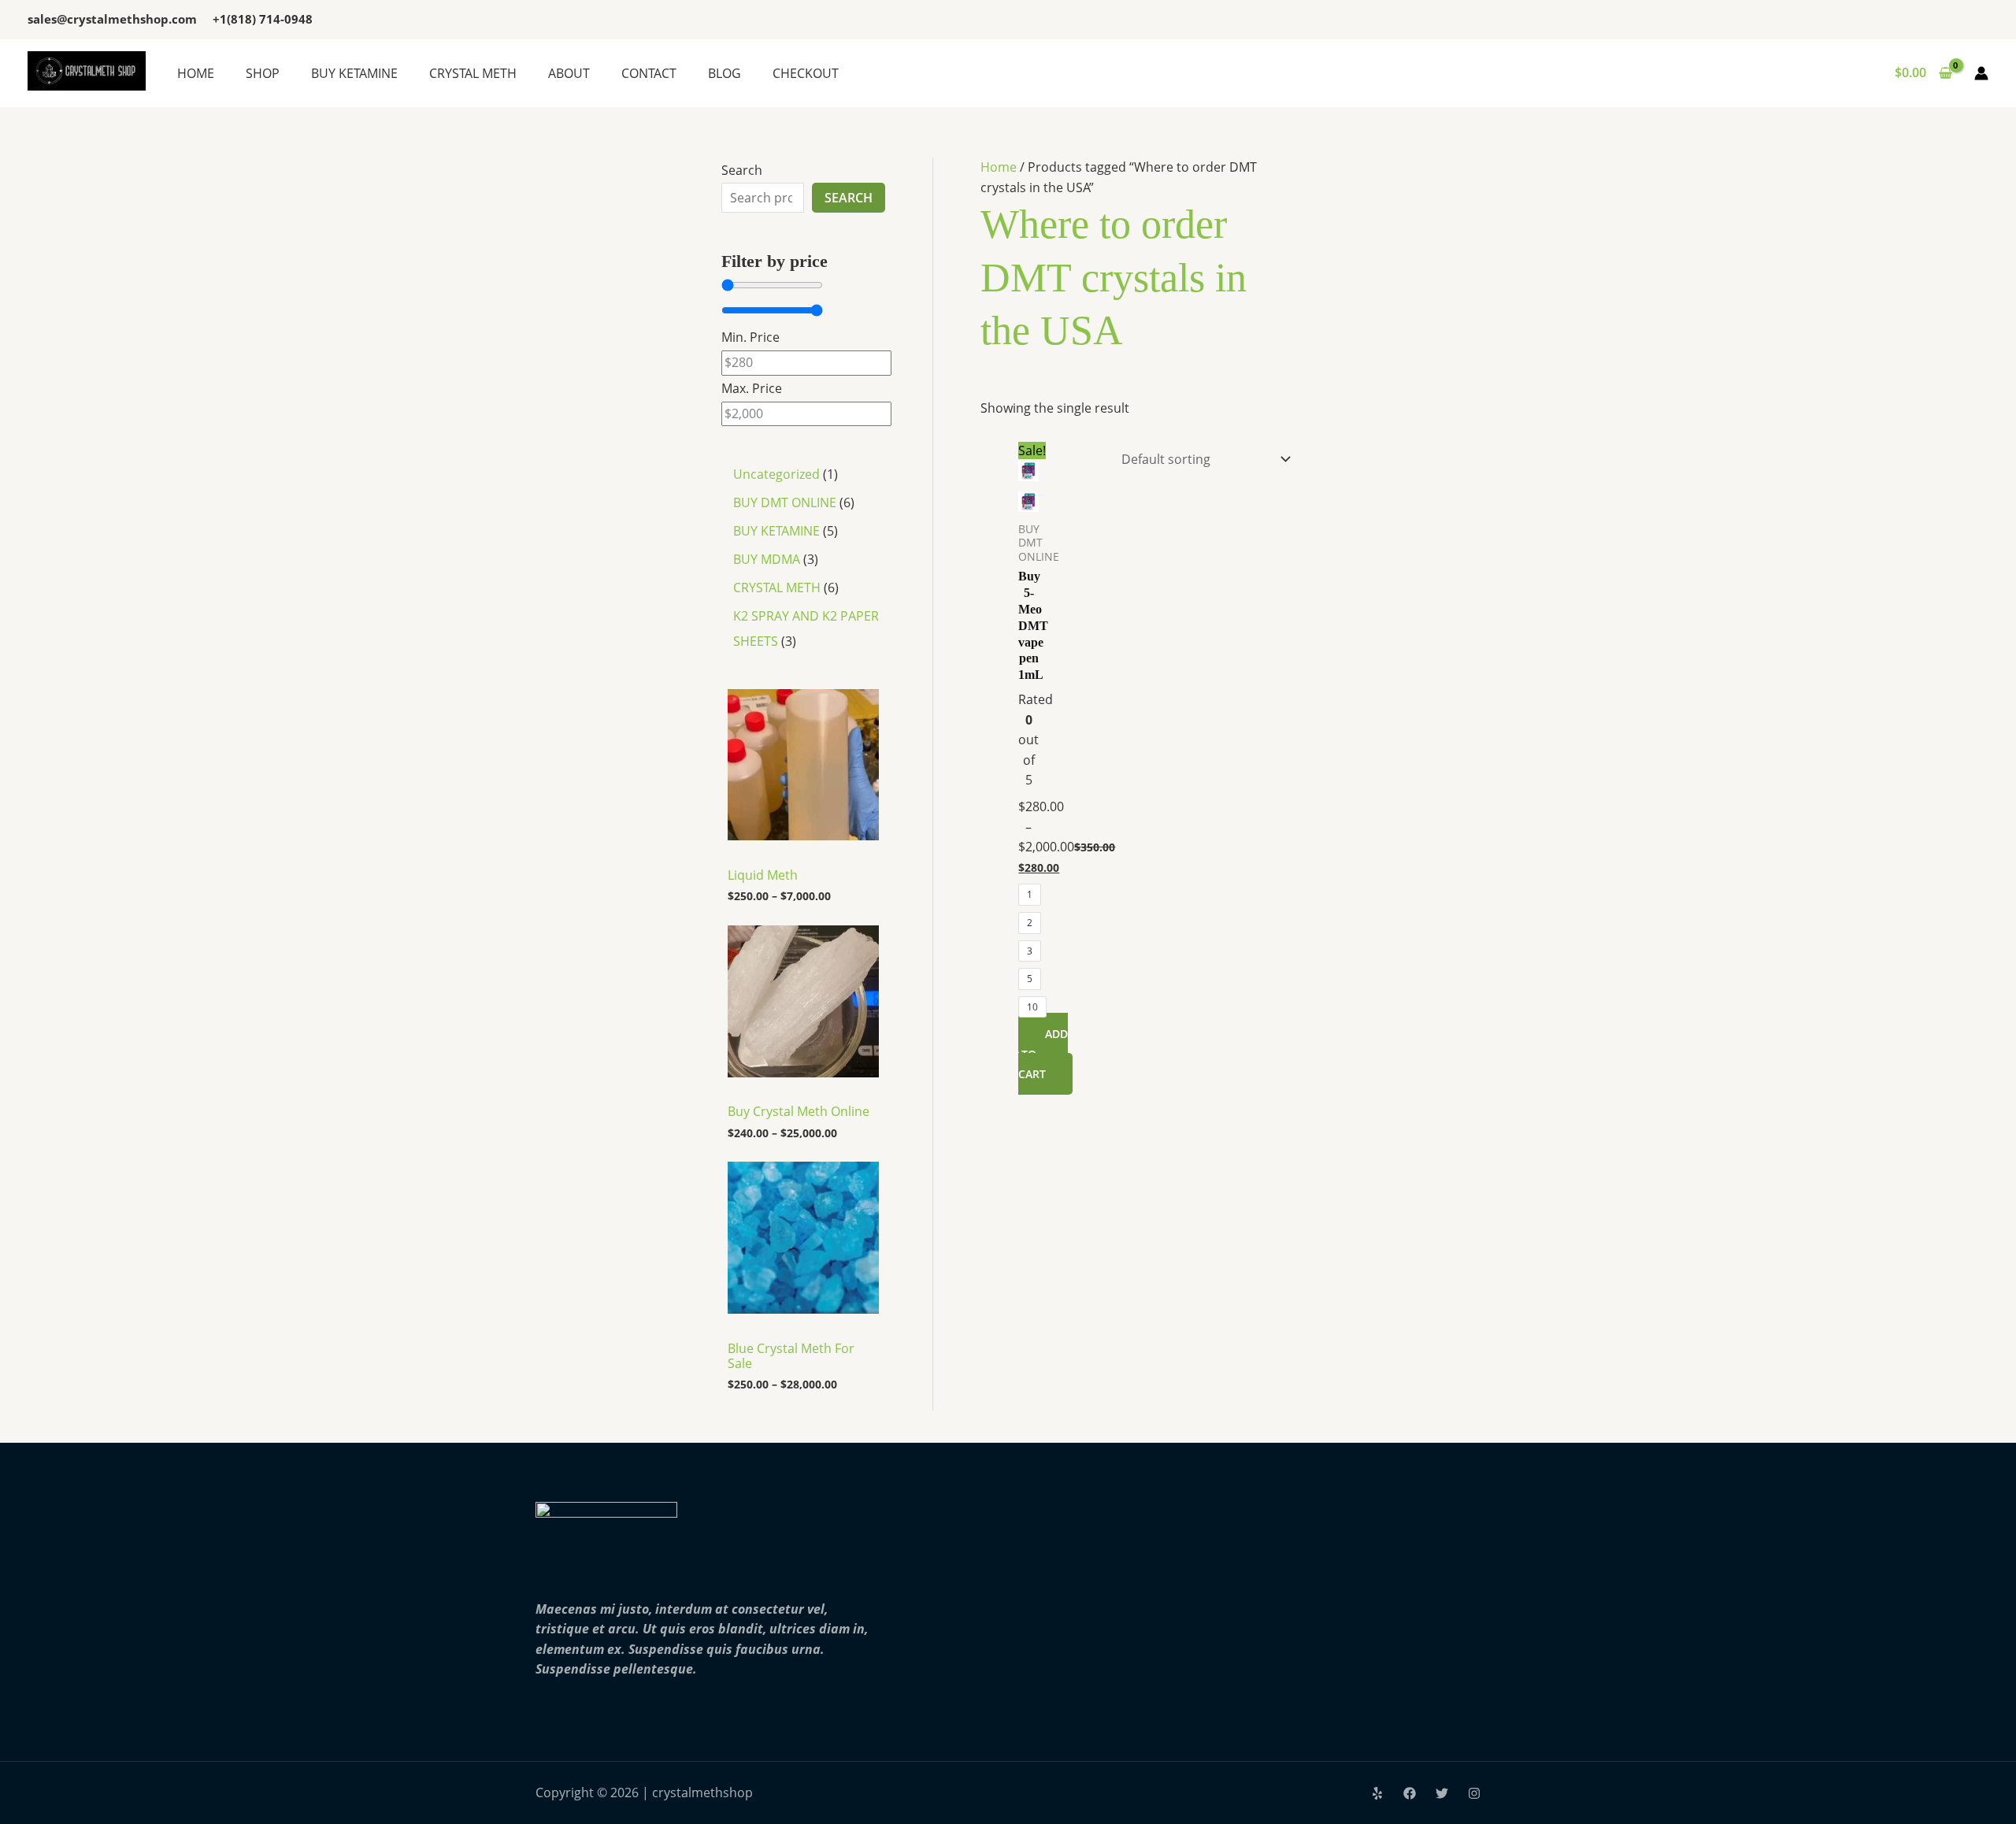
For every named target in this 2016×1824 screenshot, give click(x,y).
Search (742, 170)
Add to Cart (1043, 1054)
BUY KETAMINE (354, 73)
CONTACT (649, 73)
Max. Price (752, 388)
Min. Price (750, 337)
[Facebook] (1410, 1793)
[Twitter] (1442, 1793)
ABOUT (569, 73)
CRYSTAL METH (473, 73)
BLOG (724, 73)
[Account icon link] (1981, 73)
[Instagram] (1474, 1793)
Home (999, 167)
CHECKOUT (806, 73)
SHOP (263, 73)
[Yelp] (1377, 1793)
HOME (196, 73)
